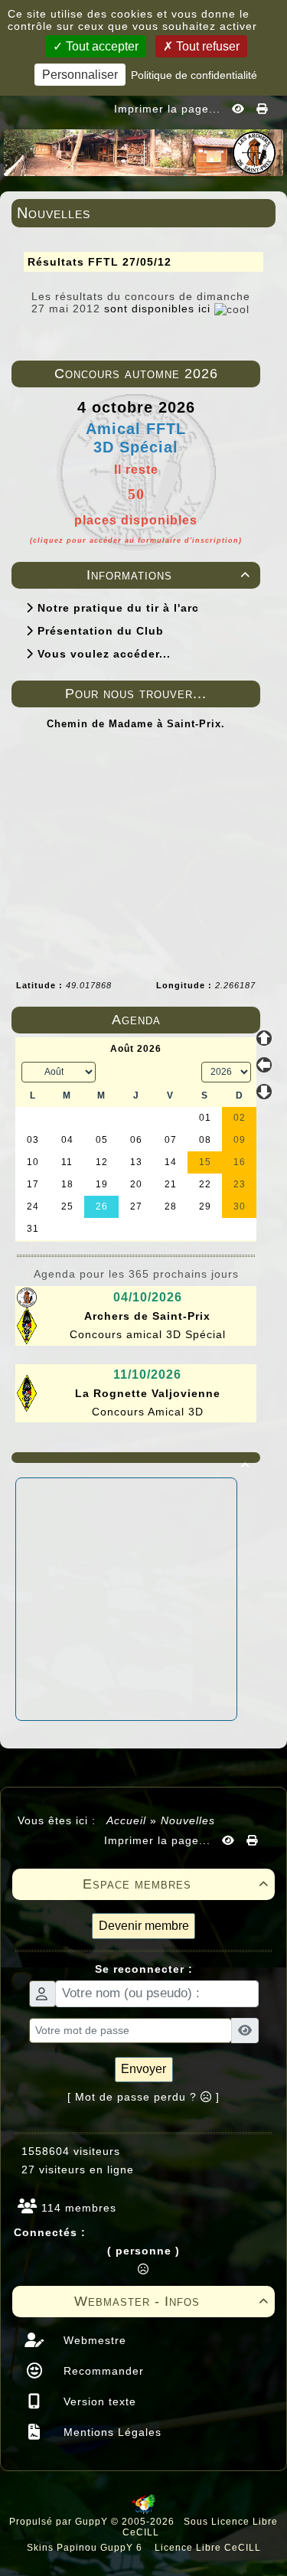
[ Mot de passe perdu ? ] (143, 2097)
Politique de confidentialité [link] (194, 75)
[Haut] (264, 1038)
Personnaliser (80, 75)
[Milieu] (264, 1065)
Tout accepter (101, 46)
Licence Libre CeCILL (206, 2548)
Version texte (98, 2401)
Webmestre (93, 2340)
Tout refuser (206, 46)
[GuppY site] (143, 2511)
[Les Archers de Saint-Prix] (143, 152)
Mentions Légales (111, 2432)
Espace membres (176, 1884)
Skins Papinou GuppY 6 (88, 2548)
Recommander (102, 2371)
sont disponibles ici (157, 309)
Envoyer (143, 2069)
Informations (169, 575)
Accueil (127, 1820)
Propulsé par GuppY (60, 2522)
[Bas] (264, 1092)
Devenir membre (144, 1926)
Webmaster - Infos (172, 2301)
